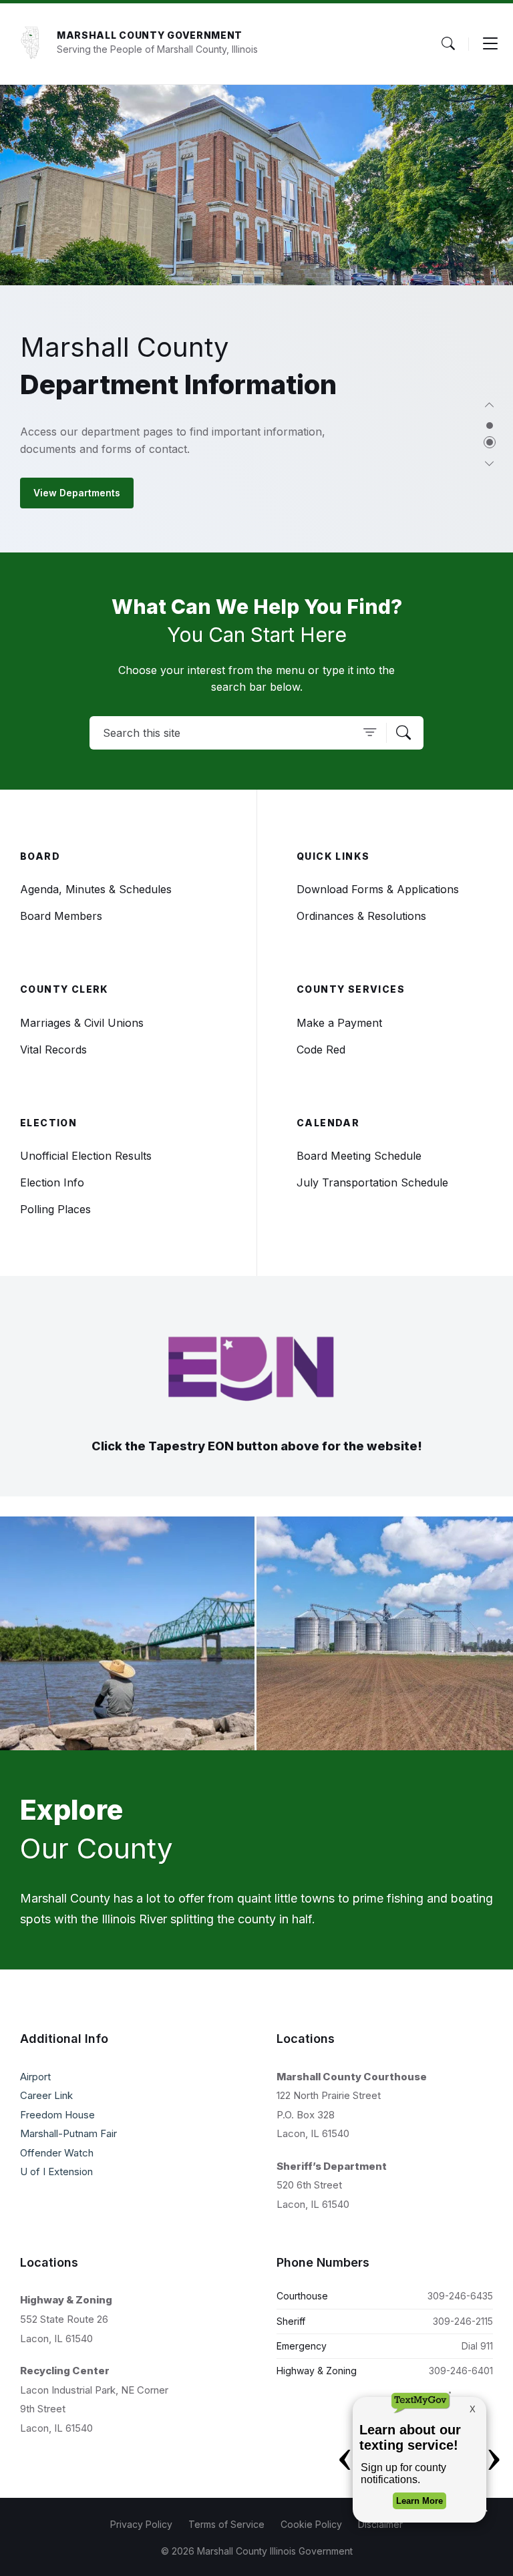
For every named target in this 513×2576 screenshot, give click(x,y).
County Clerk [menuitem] (64, 989)
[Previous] (490, 406)
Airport (35, 2077)
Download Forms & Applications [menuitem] (378, 889)
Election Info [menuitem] (52, 1182)
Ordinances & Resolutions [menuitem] (361, 916)
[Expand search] (448, 43)
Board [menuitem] (40, 856)
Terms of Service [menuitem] (226, 2524)
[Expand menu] (490, 43)
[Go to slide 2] (490, 442)
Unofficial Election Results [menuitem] (86, 1156)
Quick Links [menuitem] (333, 856)
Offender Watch (57, 2153)
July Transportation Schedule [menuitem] (372, 1182)
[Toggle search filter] (370, 733)
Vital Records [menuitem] (53, 1050)
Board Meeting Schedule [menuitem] (359, 1156)
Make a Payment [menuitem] (339, 1023)
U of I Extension (56, 2171)
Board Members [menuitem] (61, 916)
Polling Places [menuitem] (55, 1209)
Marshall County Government (150, 35)
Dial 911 (477, 2346)
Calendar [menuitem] (328, 1123)
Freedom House (57, 2115)
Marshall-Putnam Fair (68, 2133)
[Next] (490, 465)
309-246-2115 (463, 2321)
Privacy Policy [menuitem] (141, 2524)
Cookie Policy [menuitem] (311, 2524)
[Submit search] (403, 733)
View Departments (77, 493)
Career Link (46, 2095)
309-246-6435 (460, 2296)
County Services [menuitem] (351, 989)
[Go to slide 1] (490, 426)
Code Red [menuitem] (321, 1050)
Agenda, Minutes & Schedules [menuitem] (96, 889)
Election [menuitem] (48, 1123)
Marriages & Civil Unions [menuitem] (82, 1023)
